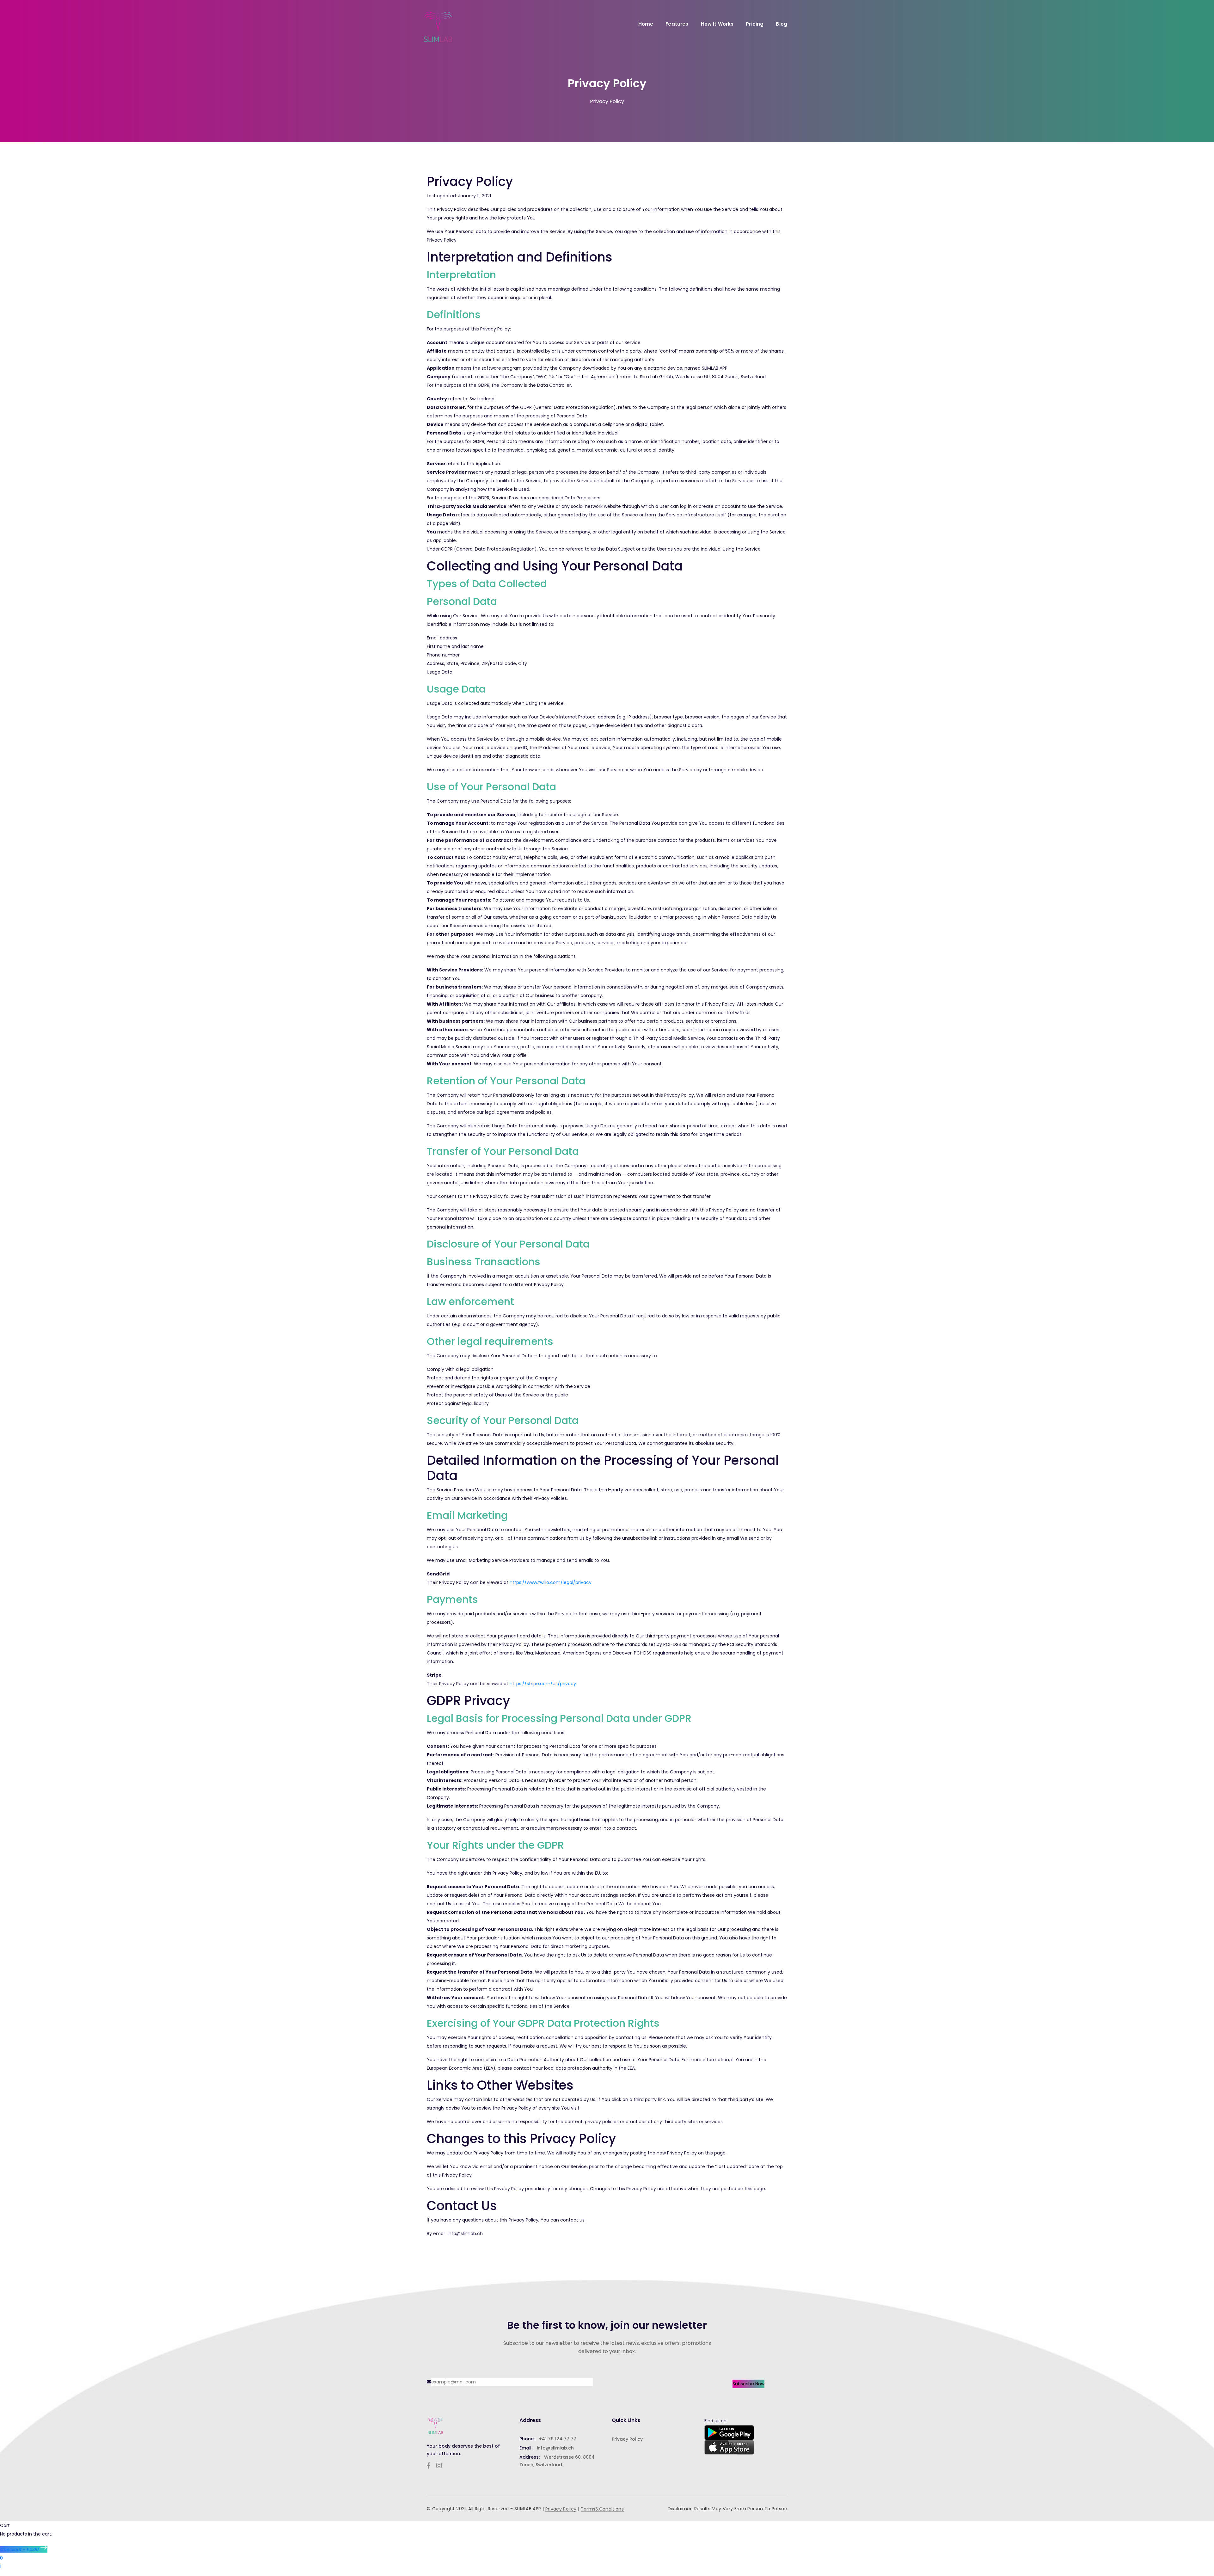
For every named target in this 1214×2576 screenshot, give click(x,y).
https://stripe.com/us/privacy (543, 1684)
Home (646, 24)
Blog (782, 24)
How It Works (717, 24)
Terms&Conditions (602, 2509)
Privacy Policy (627, 2439)
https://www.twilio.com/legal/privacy (551, 1582)
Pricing (755, 24)
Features (677, 24)
